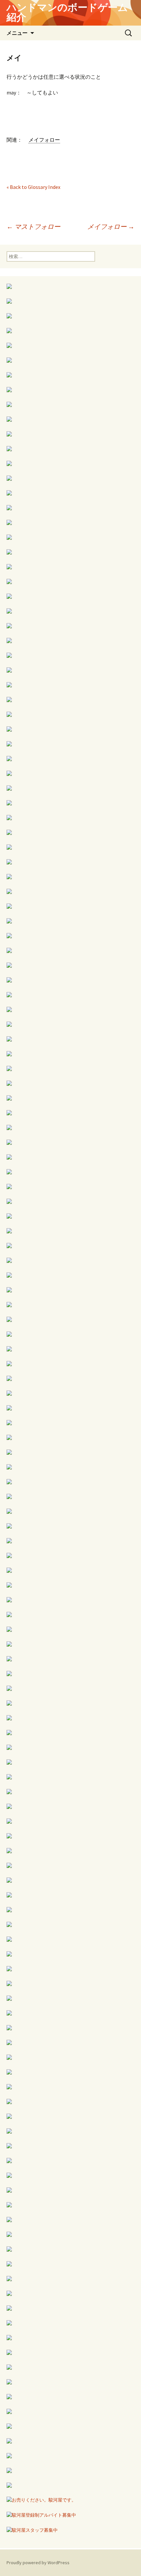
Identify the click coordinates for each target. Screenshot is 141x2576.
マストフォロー (33, 226)
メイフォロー (111, 226)
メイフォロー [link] (44, 140)
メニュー (17, 33)
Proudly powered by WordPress (38, 2563)
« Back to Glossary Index (33, 187)
